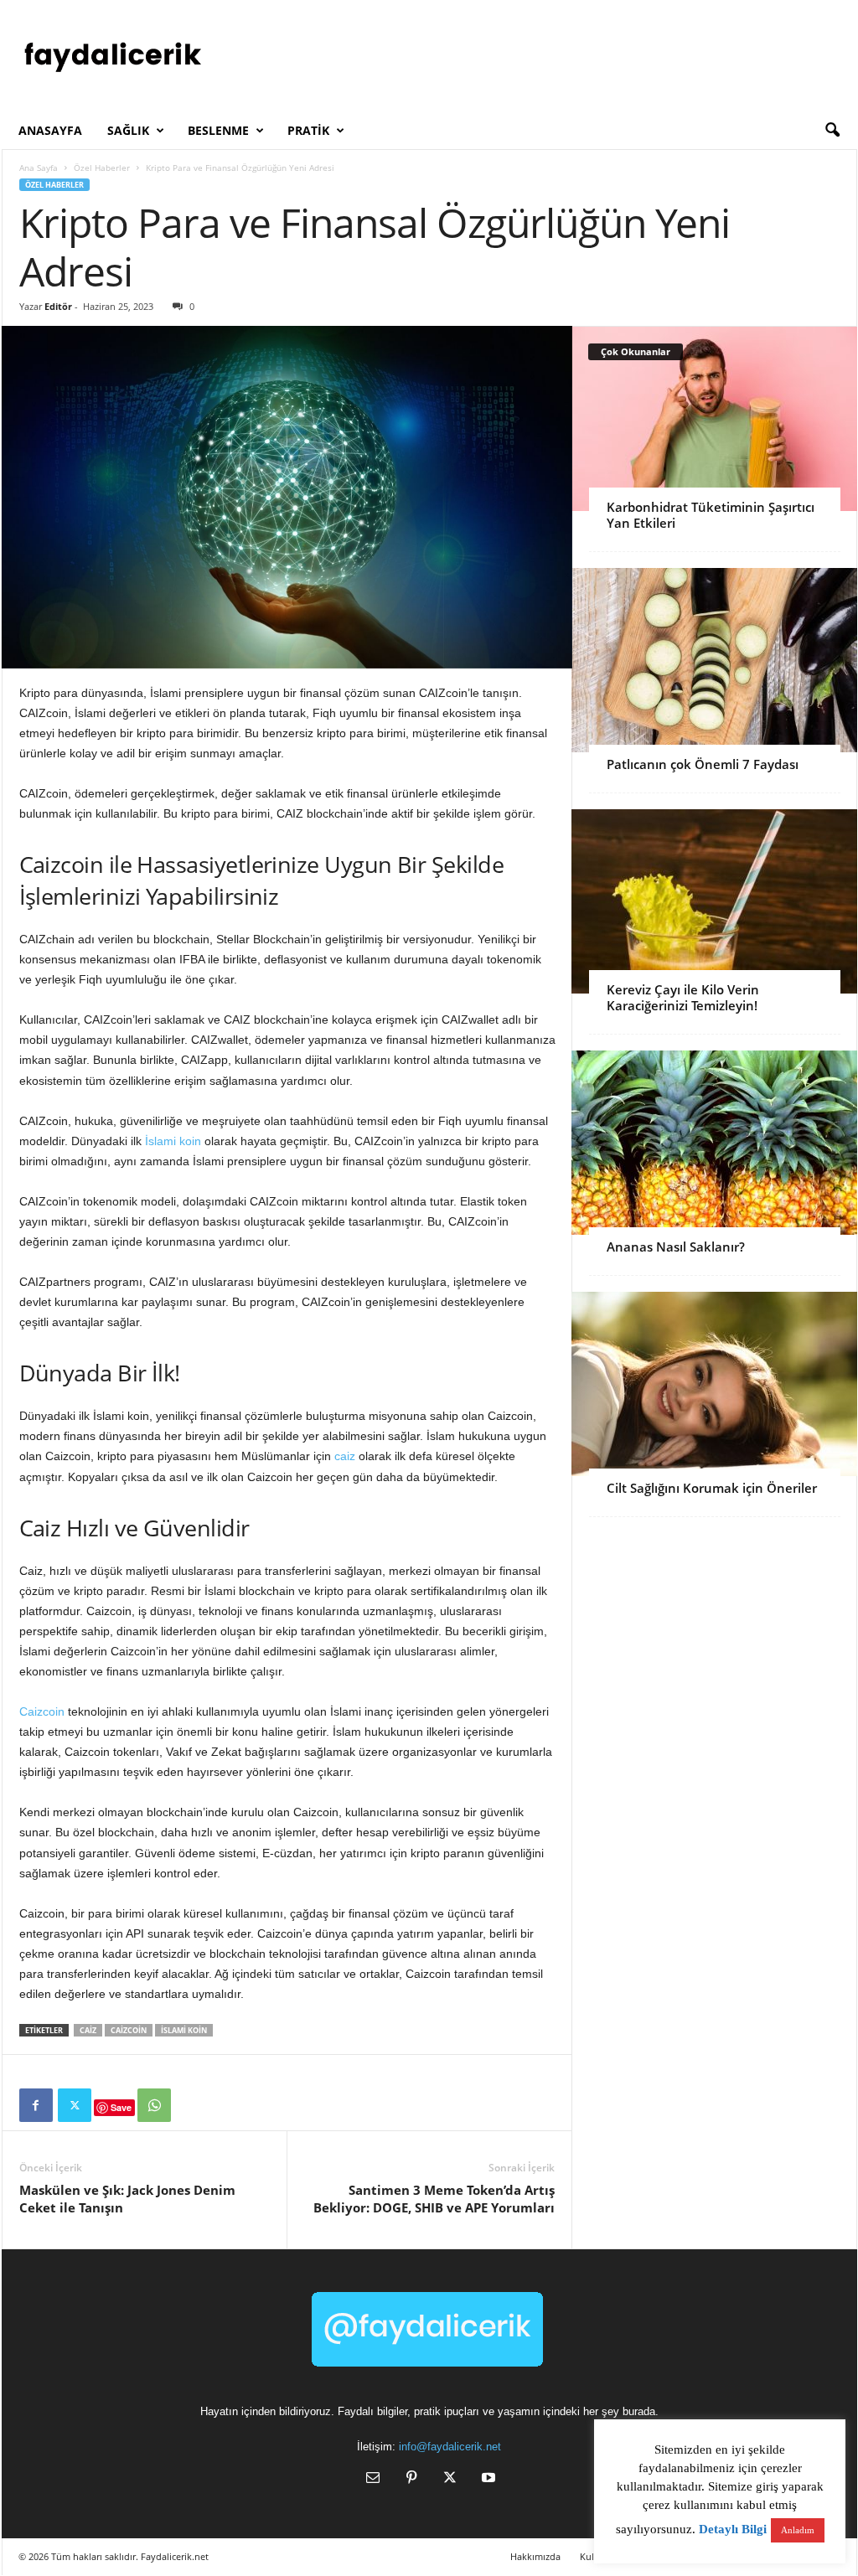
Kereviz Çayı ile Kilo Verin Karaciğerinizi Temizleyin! (683, 997)
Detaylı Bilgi (733, 2529)
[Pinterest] (411, 2479)
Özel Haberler (102, 168)
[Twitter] (75, 2105)
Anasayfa (50, 130)
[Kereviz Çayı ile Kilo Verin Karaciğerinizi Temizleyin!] (714, 901)
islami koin (184, 2030)
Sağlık (128, 130)
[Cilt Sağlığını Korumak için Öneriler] (714, 1384)
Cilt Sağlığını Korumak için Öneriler (712, 1488)
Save (121, 2107)
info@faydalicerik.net (450, 2447)
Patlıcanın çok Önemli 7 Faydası (703, 764)
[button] (832, 131)
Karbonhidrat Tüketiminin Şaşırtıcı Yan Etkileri (711, 515)
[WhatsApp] (154, 2105)
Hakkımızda (535, 2556)
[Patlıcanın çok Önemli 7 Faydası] (714, 660)
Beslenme (218, 130)
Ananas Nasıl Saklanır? (676, 1247)
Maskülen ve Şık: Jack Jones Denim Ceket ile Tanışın (127, 2199)
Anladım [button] (798, 2530)
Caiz (88, 2030)
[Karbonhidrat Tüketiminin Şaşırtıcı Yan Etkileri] (714, 419)
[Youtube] (487, 2479)
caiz (345, 1456)
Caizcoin (42, 1711)
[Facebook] (36, 2105)
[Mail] (373, 2479)
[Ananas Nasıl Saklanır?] (714, 1143)
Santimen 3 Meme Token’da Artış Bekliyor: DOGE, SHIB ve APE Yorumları (434, 2199)
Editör (58, 306)
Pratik (308, 130)
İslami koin (173, 1141)
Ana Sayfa (39, 168)
